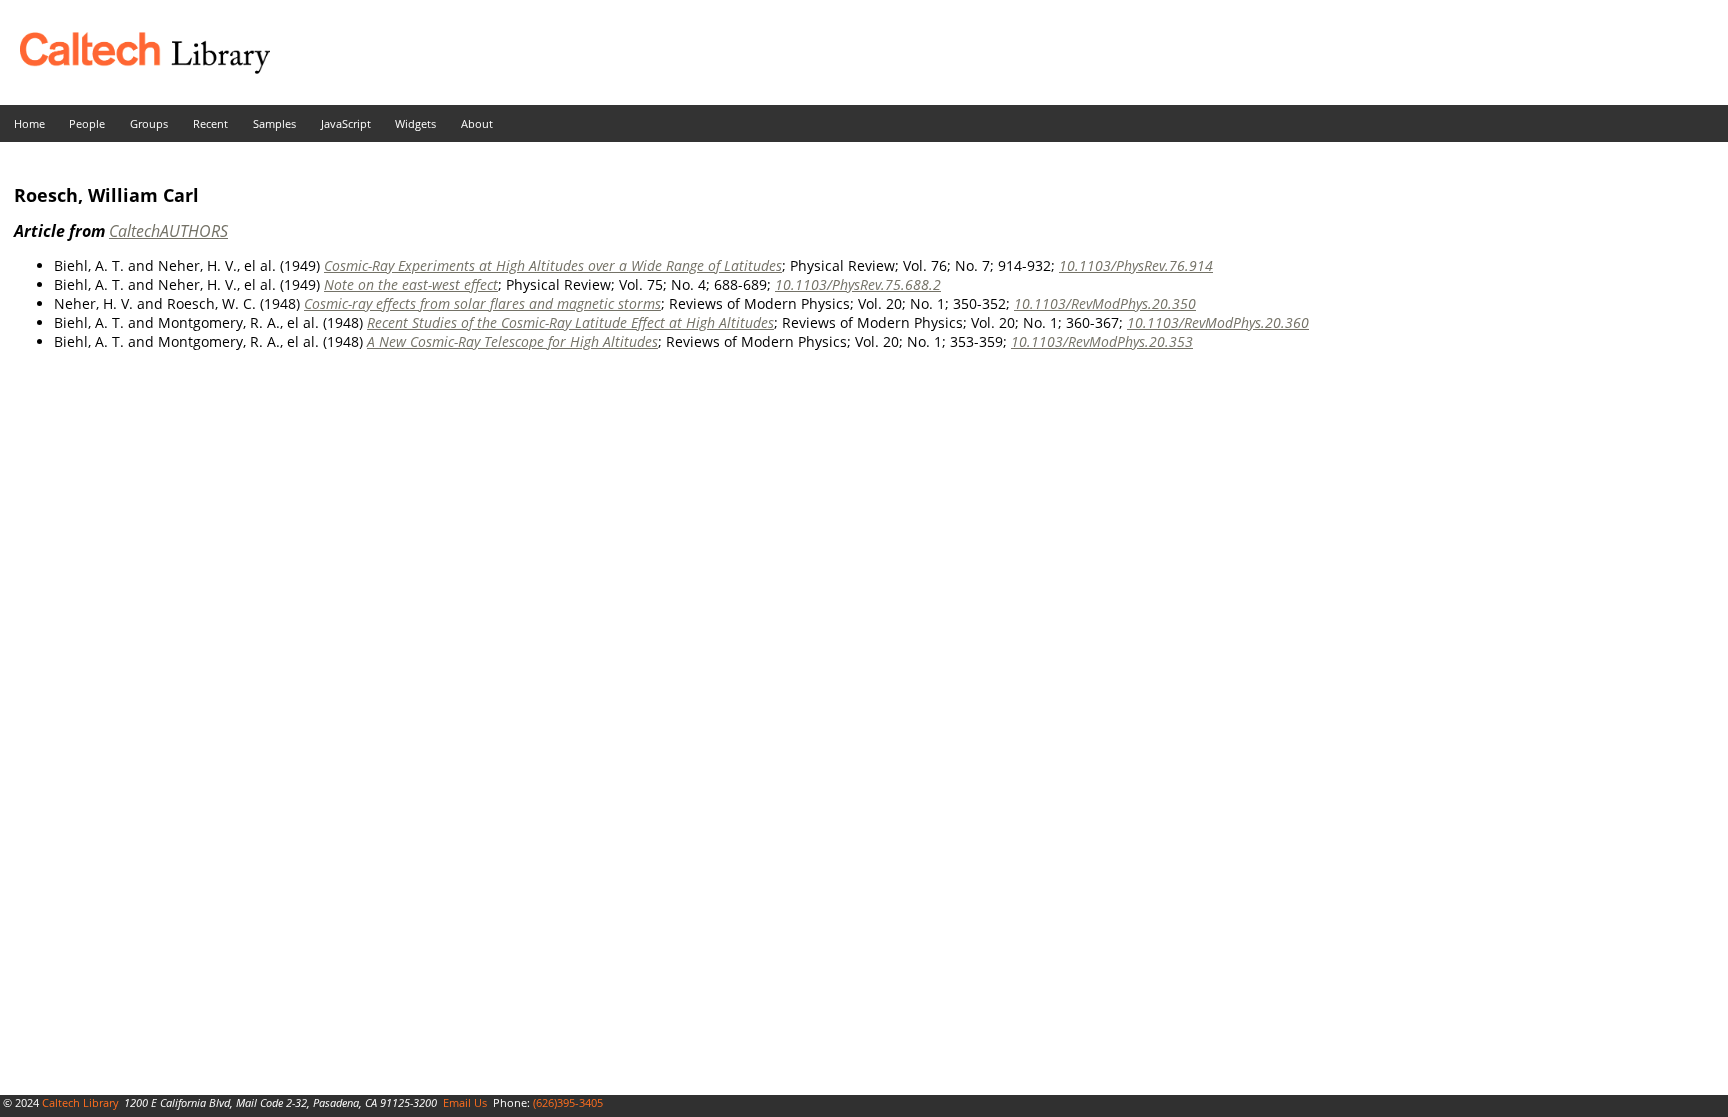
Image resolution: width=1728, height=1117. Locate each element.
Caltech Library (80, 1102)
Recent (210, 123)
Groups (149, 123)
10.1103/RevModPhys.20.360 (1218, 322)
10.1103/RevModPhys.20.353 (1102, 341)
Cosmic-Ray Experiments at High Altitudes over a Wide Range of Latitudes (553, 265)
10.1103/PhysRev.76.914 (1136, 265)
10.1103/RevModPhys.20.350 (1105, 303)
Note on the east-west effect (411, 284)
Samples (274, 123)
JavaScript (346, 123)
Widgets (415, 123)
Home (29, 123)
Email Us (465, 1102)
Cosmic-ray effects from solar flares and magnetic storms (482, 303)
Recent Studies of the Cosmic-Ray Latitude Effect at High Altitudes (570, 322)
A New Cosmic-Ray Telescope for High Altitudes (512, 341)
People (87, 123)
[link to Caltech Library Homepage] (135, 68)
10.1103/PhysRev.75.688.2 (858, 284)
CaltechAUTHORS (168, 231)
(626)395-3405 (568, 1102)
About (477, 123)
